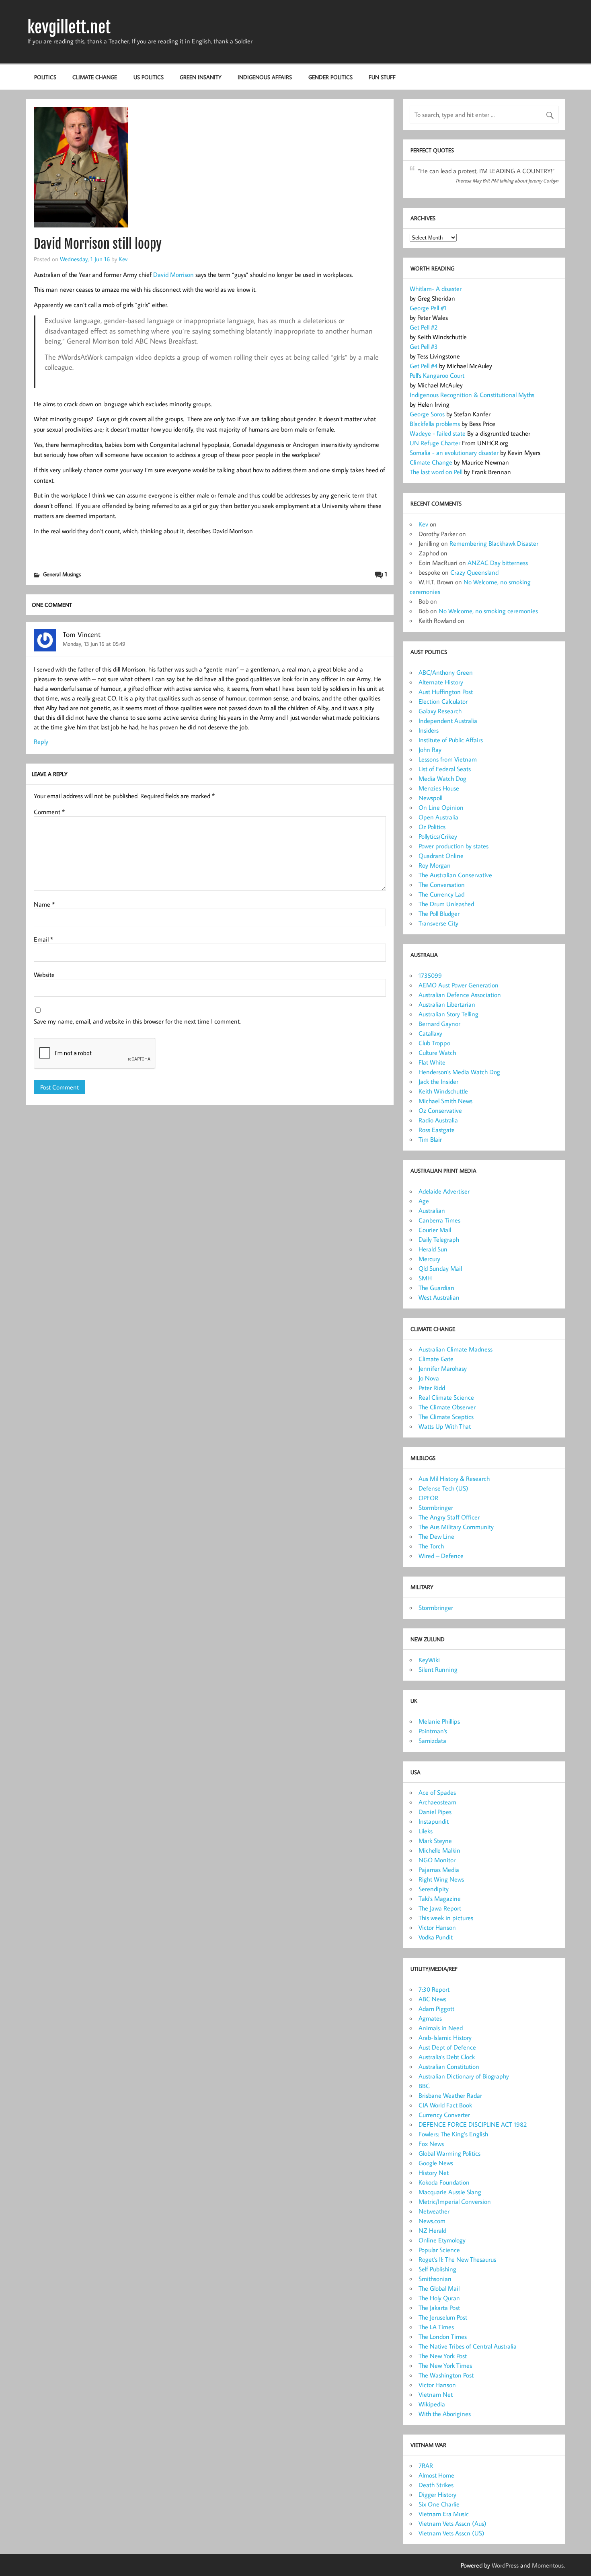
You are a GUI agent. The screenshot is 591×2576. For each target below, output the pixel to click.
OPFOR (428, 1498)
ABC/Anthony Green (446, 672)
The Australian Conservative (455, 875)
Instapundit (434, 1821)
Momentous (548, 2565)
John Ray (430, 749)
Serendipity (434, 1889)
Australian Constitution (449, 2066)
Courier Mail (435, 1230)
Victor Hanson (437, 1927)
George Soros (427, 414)
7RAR (426, 2465)
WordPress (505, 2565)
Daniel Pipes (435, 1812)
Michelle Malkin (439, 1850)
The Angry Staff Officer (449, 1517)
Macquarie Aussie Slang (450, 2192)
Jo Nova (429, 1378)
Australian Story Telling (448, 1014)
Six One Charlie (439, 2504)
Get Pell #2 (424, 327)
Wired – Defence (441, 1556)
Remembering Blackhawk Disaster (494, 543)
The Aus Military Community (456, 1527)
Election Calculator (443, 701)
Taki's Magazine (440, 1898)
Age (424, 1201)
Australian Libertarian (447, 1004)
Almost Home (436, 2475)
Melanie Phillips (439, 1721)
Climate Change (95, 77)
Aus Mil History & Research (454, 1478)
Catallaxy (430, 1033)
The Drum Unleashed (446, 904)
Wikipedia (432, 2404)
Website (44, 975)
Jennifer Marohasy (443, 1368)
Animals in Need (441, 2028)
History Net (434, 2173)
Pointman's (433, 1731)
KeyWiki (429, 1660)
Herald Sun (433, 1249)
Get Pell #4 (424, 366)
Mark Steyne (435, 1841)
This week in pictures (446, 1918)
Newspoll (430, 798)
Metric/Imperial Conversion (455, 2201)
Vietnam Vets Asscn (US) (451, 2533)
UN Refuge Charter (435, 443)
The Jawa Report (440, 1908)
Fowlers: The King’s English (453, 2134)
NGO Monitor (437, 1860)
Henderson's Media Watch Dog (459, 1072)
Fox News (431, 2144)
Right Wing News (441, 1879)
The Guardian (436, 1288)
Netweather (434, 2211)
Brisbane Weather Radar (450, 2095)
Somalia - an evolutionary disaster (455, 453)
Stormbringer (436, 1507)
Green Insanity (201, 77)
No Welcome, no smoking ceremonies (488, 611)
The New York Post (443, 2356)
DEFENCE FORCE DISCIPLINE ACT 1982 (473, 2124)
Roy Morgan (435, 865)
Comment (49, 812)
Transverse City (438, 923)
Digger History (437, 2494)
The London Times (443, 2336)
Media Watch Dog (442, 778)
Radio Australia (438, 1120)
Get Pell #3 (424, 346)
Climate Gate (436, 1359)
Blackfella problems (436, 424)
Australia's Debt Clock (447, 2057)
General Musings (62, 574)
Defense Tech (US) (443, 1488)
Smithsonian (435, 2279)
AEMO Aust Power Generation (459, 985)
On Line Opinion (441, 807)
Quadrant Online (441, 856)
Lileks (426, 1831)
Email (43, 939)
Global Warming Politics (449, 2153)
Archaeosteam (437, 1802)
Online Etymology (442, 2240)
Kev (123, 259)
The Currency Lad (441, 894)
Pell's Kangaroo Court (437, 375)
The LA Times (436, 2327)
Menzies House (439, 788)
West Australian (439, 1297)
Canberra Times (439, 1220)
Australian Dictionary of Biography (464, 2076)
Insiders (429, 730)
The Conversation (442, 885)
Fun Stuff (382, 77)
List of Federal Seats (445, 769)
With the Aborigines (445, 2414)
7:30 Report (434, 1989)
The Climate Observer (447, 1407)
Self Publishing (437, 2269)
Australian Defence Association (460, 995)
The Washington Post (446, 2375)
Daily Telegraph (439, 1239)
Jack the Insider (438, 1081)
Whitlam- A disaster (436, 289)
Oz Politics (432, 827)
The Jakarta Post (439, 2308)
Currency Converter (444, 2115)
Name (44, 904)
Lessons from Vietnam (448, 759)
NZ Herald (432, 2230)
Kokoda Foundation (444, 2182)
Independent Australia (448, 721)
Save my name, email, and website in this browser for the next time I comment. (137, 1021)
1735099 (430, 975)
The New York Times (445, 2365)
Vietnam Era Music (444, 2514)
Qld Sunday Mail (440, 1268)
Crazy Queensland (474, 572)
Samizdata (432, 1741)
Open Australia (438, 817)
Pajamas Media (439, 1870)
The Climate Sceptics (446, 1417)
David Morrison (173, 274)
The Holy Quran (439, 2298)
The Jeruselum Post (443, 2317)
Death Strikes (436, 2485)
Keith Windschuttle (443, 1091)
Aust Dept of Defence (447, 2047)
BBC (424, 2086)
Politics (45, 77)
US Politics (149, 77)
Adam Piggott (436, 2009)
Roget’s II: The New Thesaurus (457, 2259)
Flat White (432, 1062)
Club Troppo (434, 1043)
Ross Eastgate (437, 1130)
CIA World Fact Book (445, 2105)
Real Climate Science (446, 1397)
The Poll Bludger (439, 913)
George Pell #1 (428, 308)
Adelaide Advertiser (444, 1191)
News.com (432, 2221)
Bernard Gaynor (439, 1024)
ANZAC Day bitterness (498, 563)
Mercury (429, 1259)
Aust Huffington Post (446, 692)
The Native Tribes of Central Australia (468, 2346)
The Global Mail (439, 2288)
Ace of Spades (437, 1792)
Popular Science (439, 2250)
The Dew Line (436, 1536)
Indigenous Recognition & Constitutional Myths (472, 395)
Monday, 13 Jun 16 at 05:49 (94, 644)
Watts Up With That (445, 1426)
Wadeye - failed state (438, 433)
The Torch (431, 1546)
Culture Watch (437, 1053)
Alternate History (441, 682)
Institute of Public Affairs (451, 740)
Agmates (430, 2018)
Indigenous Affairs (265, 77)
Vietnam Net (436, 2394)
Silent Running (438, 1669)
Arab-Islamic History (445, 2037)
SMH (425, 1278)
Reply (41, 741)
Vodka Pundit (436, 1937)
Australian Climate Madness (456, 1349)
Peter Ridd (432, 1388)
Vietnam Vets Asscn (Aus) (452, 2523)
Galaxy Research (440, 711)
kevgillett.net (69, 27)
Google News (436, 2163)
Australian (432, 1210)
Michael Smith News (445, 1101)
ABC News (432, 1999)
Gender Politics (330, 77)
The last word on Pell (436, 472)
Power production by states (454, 846)
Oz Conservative (440, 1110)
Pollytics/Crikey (438, 836)
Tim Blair (430, 1139)
